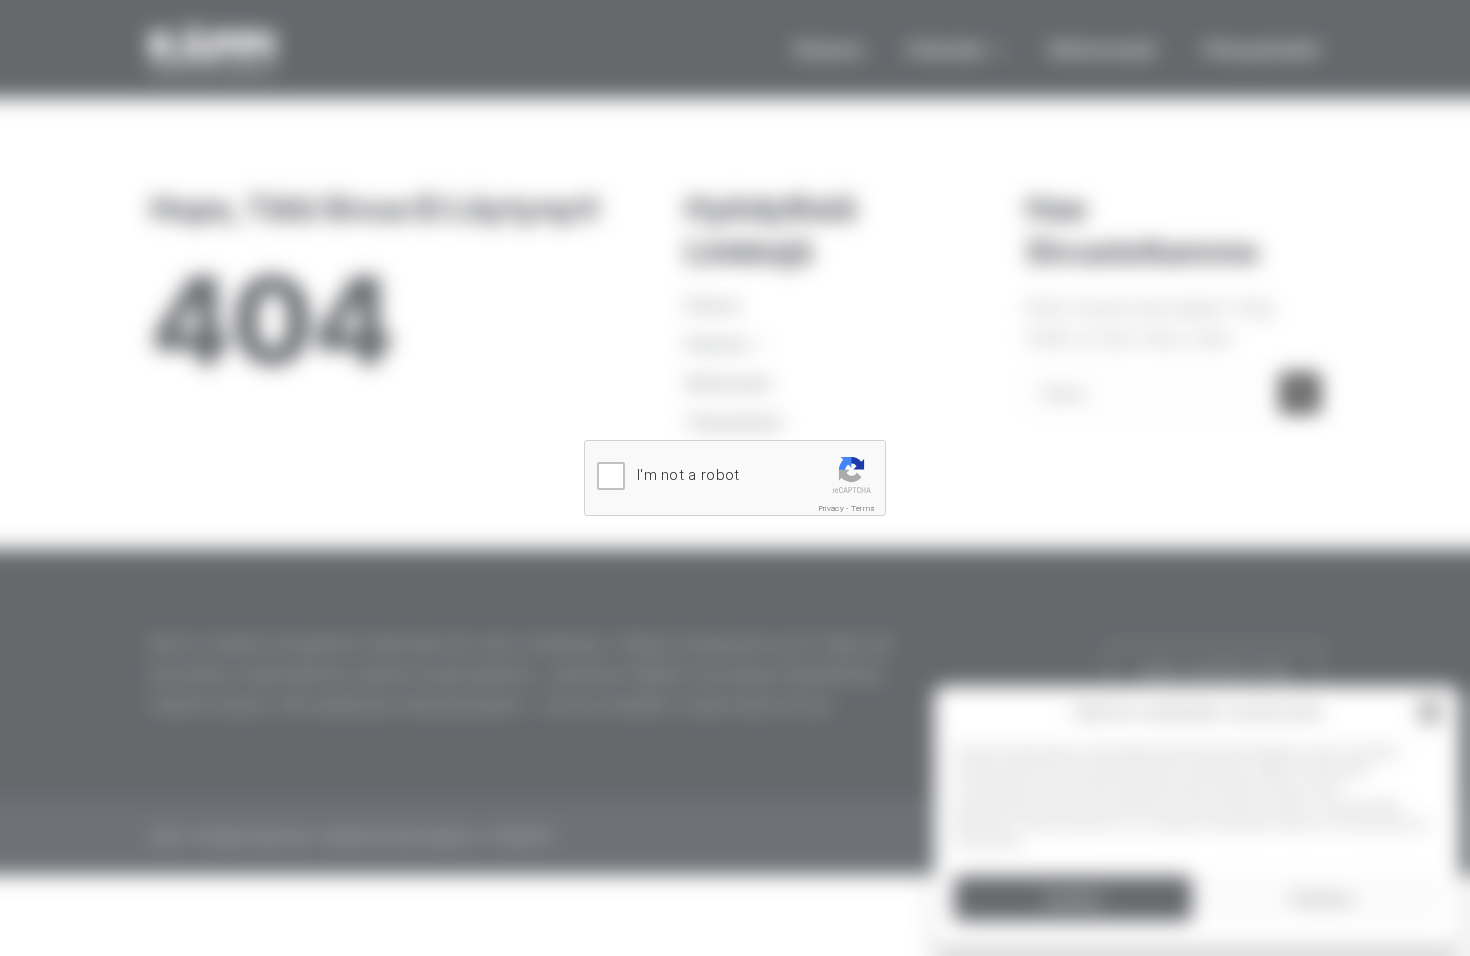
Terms (863, 508)
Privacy (831, 508)
